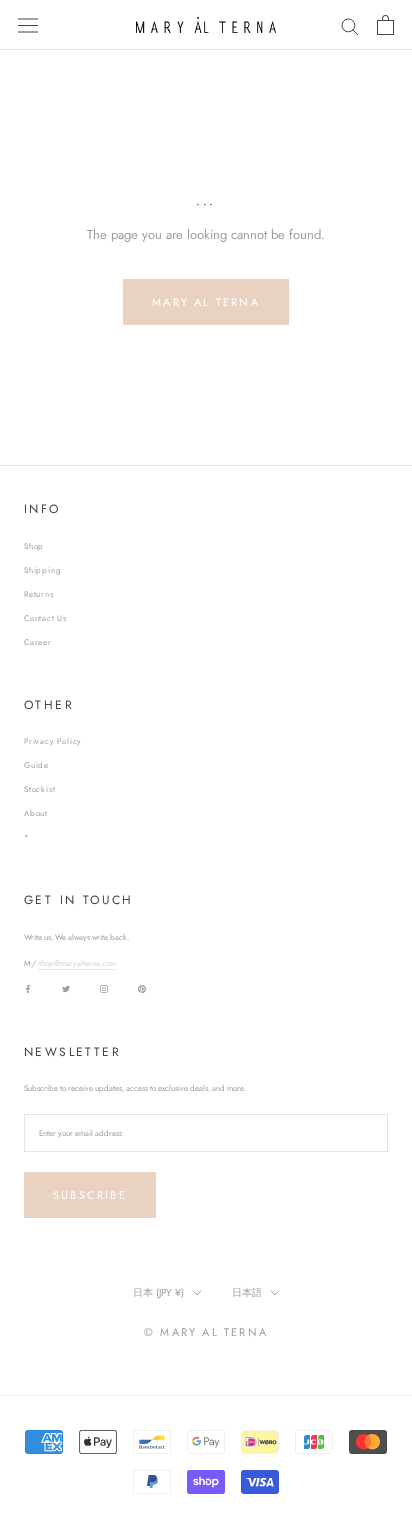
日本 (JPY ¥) (158, 1292)
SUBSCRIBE (90, 1195)
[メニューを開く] (28, 25)
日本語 (247, 1292)
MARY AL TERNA (206, 302)
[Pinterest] (142, 987)
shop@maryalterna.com (77, 963)
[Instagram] (104, 987)
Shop (34, 546)
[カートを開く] (385, 25)
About (36, 813)
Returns (39, 594)
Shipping (42, 570)
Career (38, 642)
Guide (36, 765)
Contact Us (45, 618)
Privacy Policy (53, 741)
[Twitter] (66, 987)
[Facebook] (28, 987)
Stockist (39, 789)
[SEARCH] (350, 25)
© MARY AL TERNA (206, 1332)
